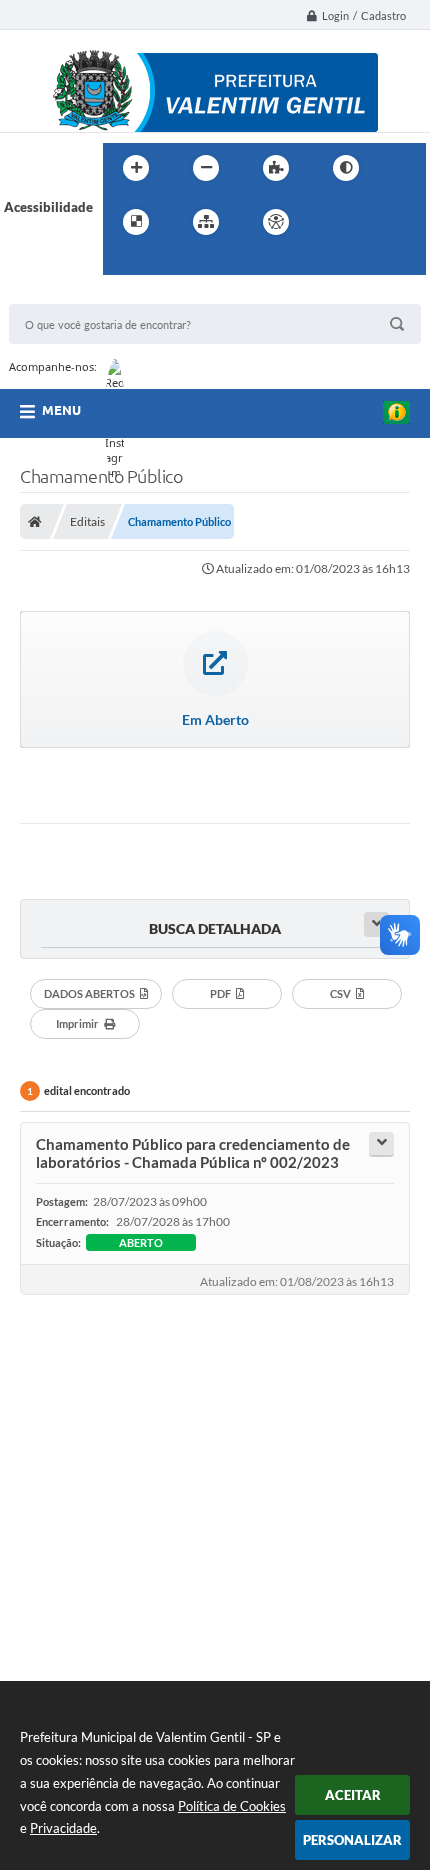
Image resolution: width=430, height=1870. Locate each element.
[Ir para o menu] (377, 222)
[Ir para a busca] (123, 263)
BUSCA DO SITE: (68, 294)
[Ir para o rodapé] (167, 263)
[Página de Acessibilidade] (276, 222)
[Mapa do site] (206, 222)
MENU (61, 410)
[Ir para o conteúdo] (333, 222)
